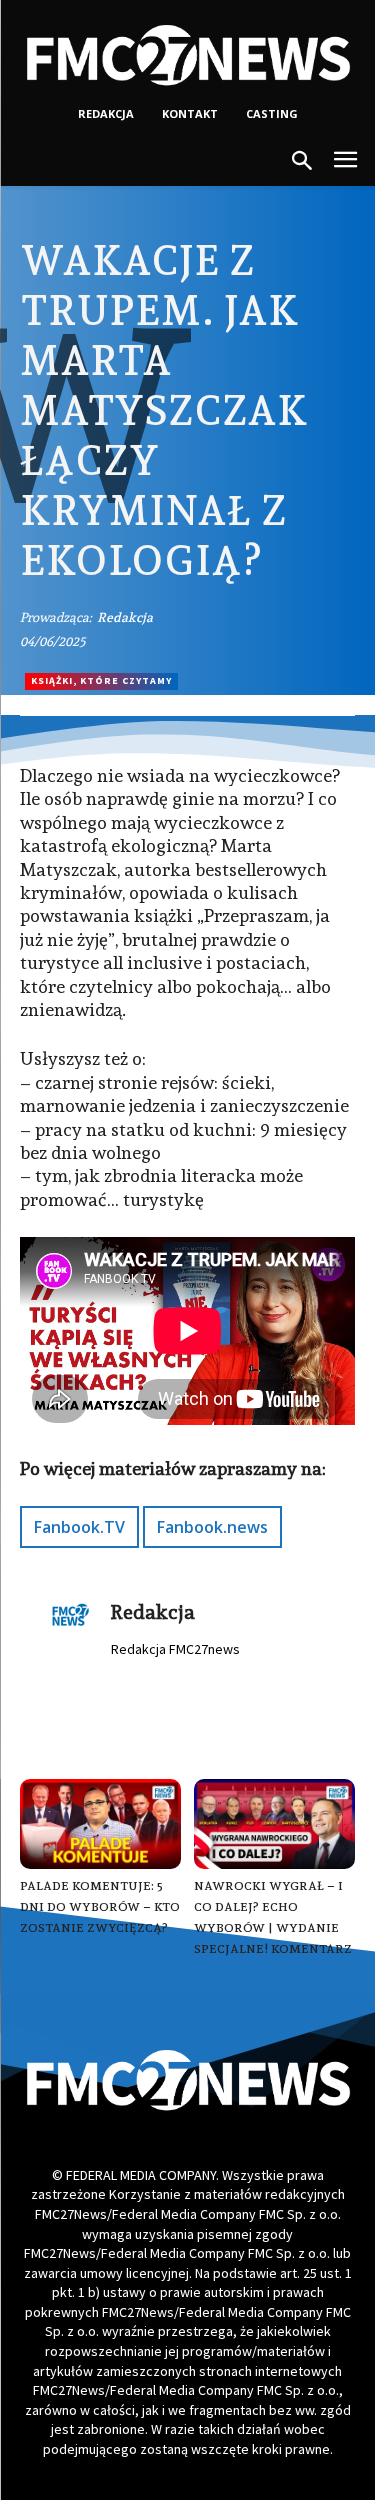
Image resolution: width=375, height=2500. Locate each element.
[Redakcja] (71, 1623)
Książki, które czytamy (101, 680)
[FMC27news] (187, 55)
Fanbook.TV (79, 1527)
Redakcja (125, 617)
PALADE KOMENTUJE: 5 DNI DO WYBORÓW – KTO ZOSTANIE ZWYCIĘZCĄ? (100, 1907)
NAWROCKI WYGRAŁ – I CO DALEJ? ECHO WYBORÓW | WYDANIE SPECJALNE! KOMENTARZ (273, 1917)
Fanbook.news (212, 1527)
